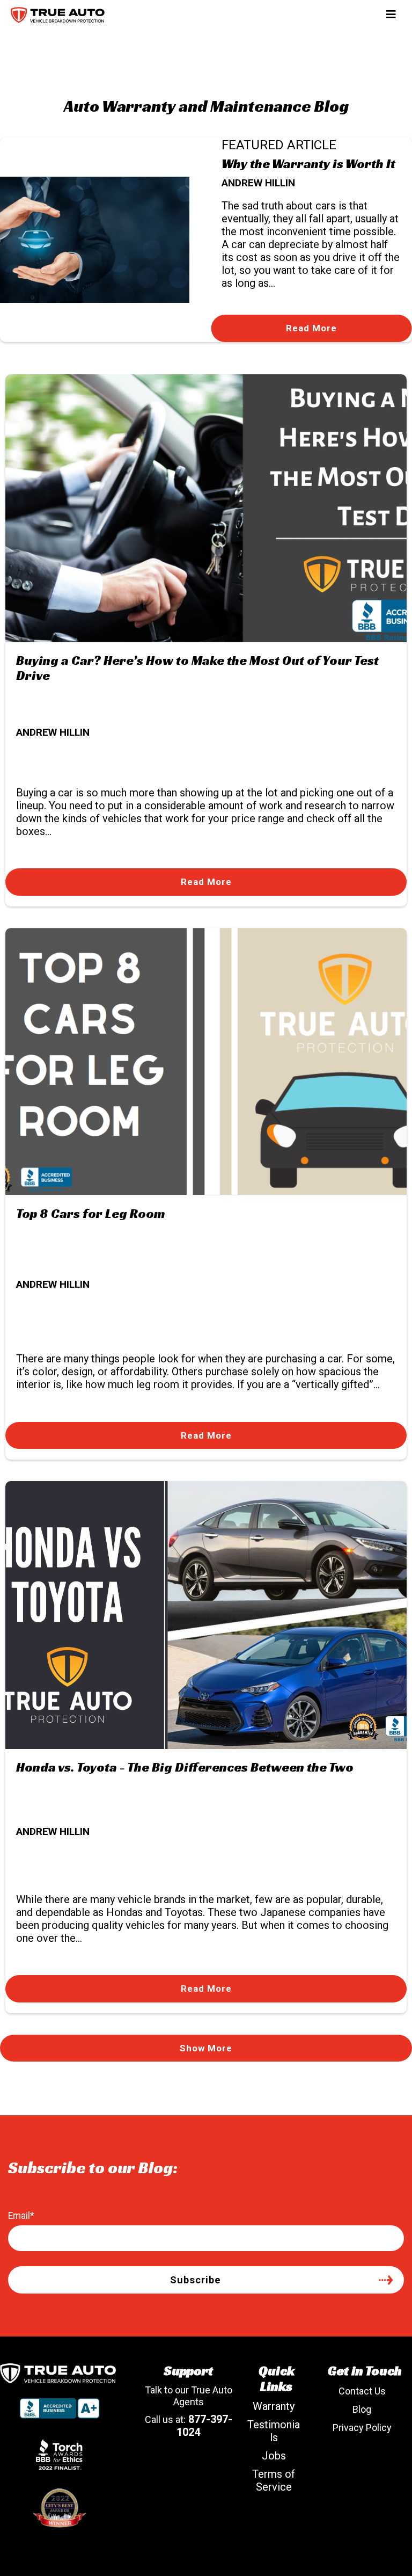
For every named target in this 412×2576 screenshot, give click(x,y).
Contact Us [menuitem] (362, 2391)
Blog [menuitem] (362, 2409)
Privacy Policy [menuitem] (362, 2428)
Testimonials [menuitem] (274, 2431)
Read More (311, 328)
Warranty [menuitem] (274, 2406)
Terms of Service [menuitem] (274, 2480)
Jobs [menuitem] (274, 2456)
